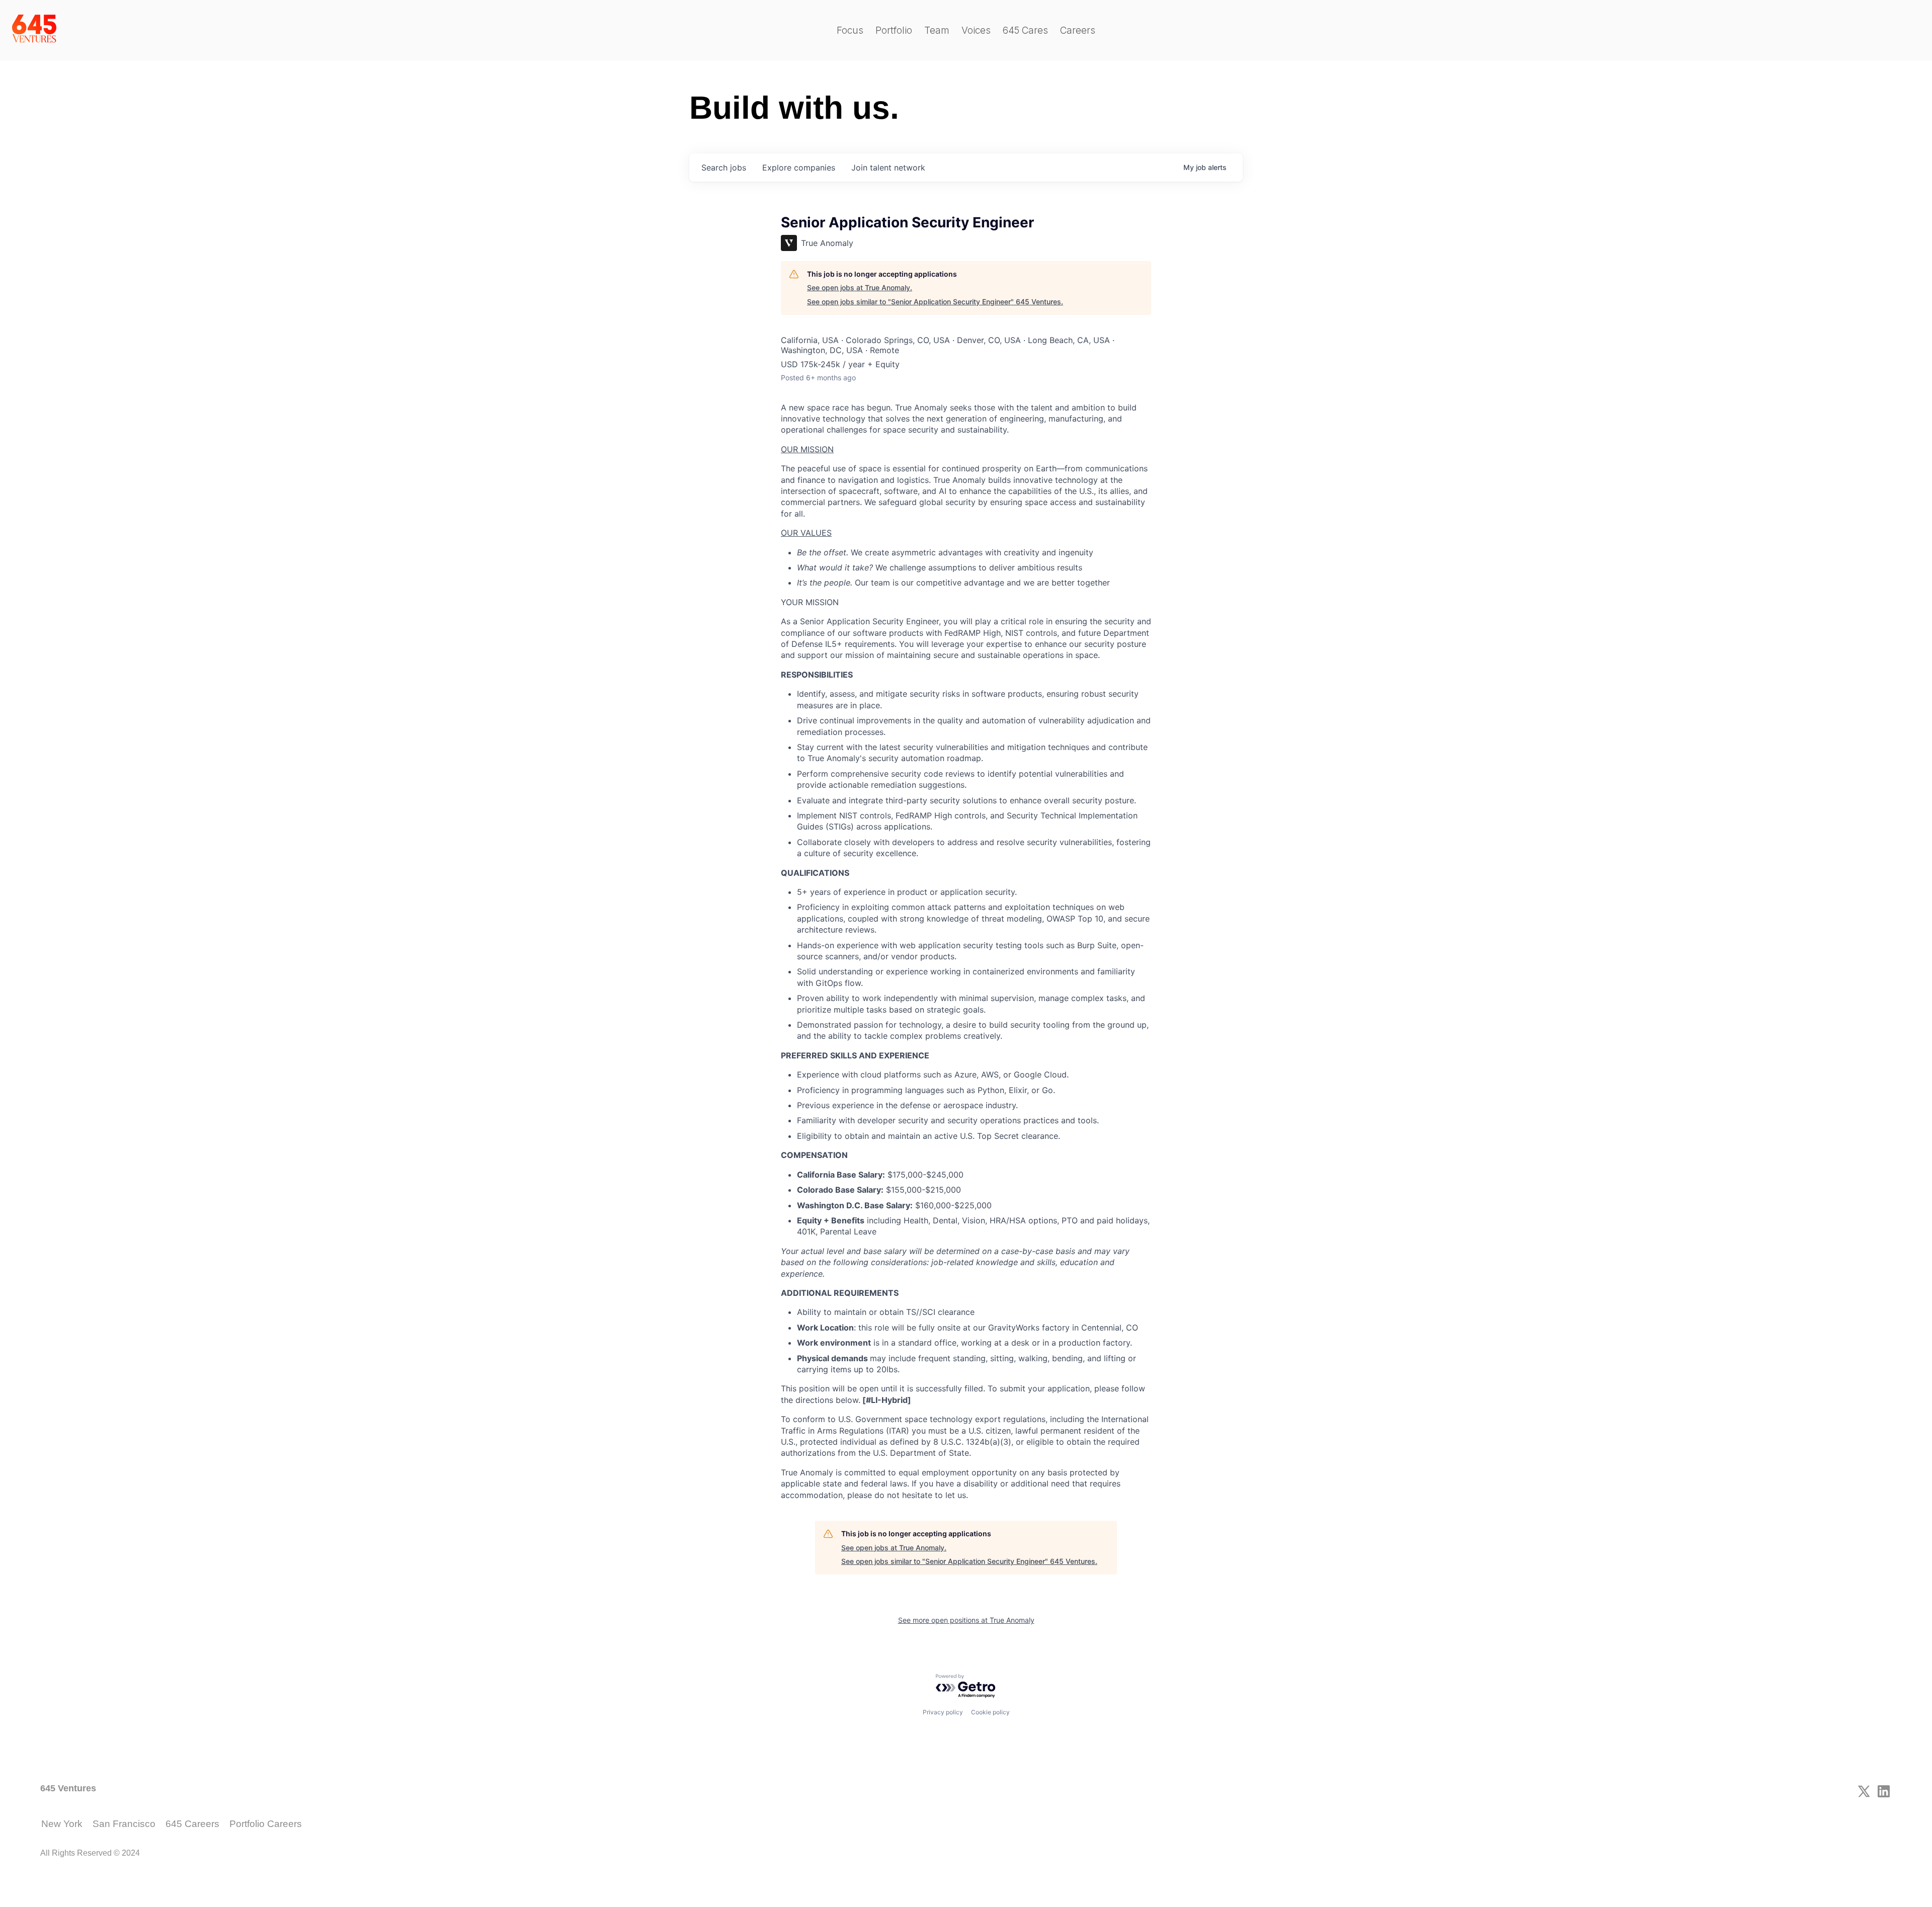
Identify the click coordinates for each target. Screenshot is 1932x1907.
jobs (724, 168)
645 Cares (1025, 30)
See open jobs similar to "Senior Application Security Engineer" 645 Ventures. (935, 302)
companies (799, 168)
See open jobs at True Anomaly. (860, 287)
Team (937, 30)
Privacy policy (943, 1712)
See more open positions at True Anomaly (966, 1620)
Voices (976, 30)
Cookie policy (990, 1712)
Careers (1078, 30)
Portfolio (894, 30)
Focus (850, 30)
